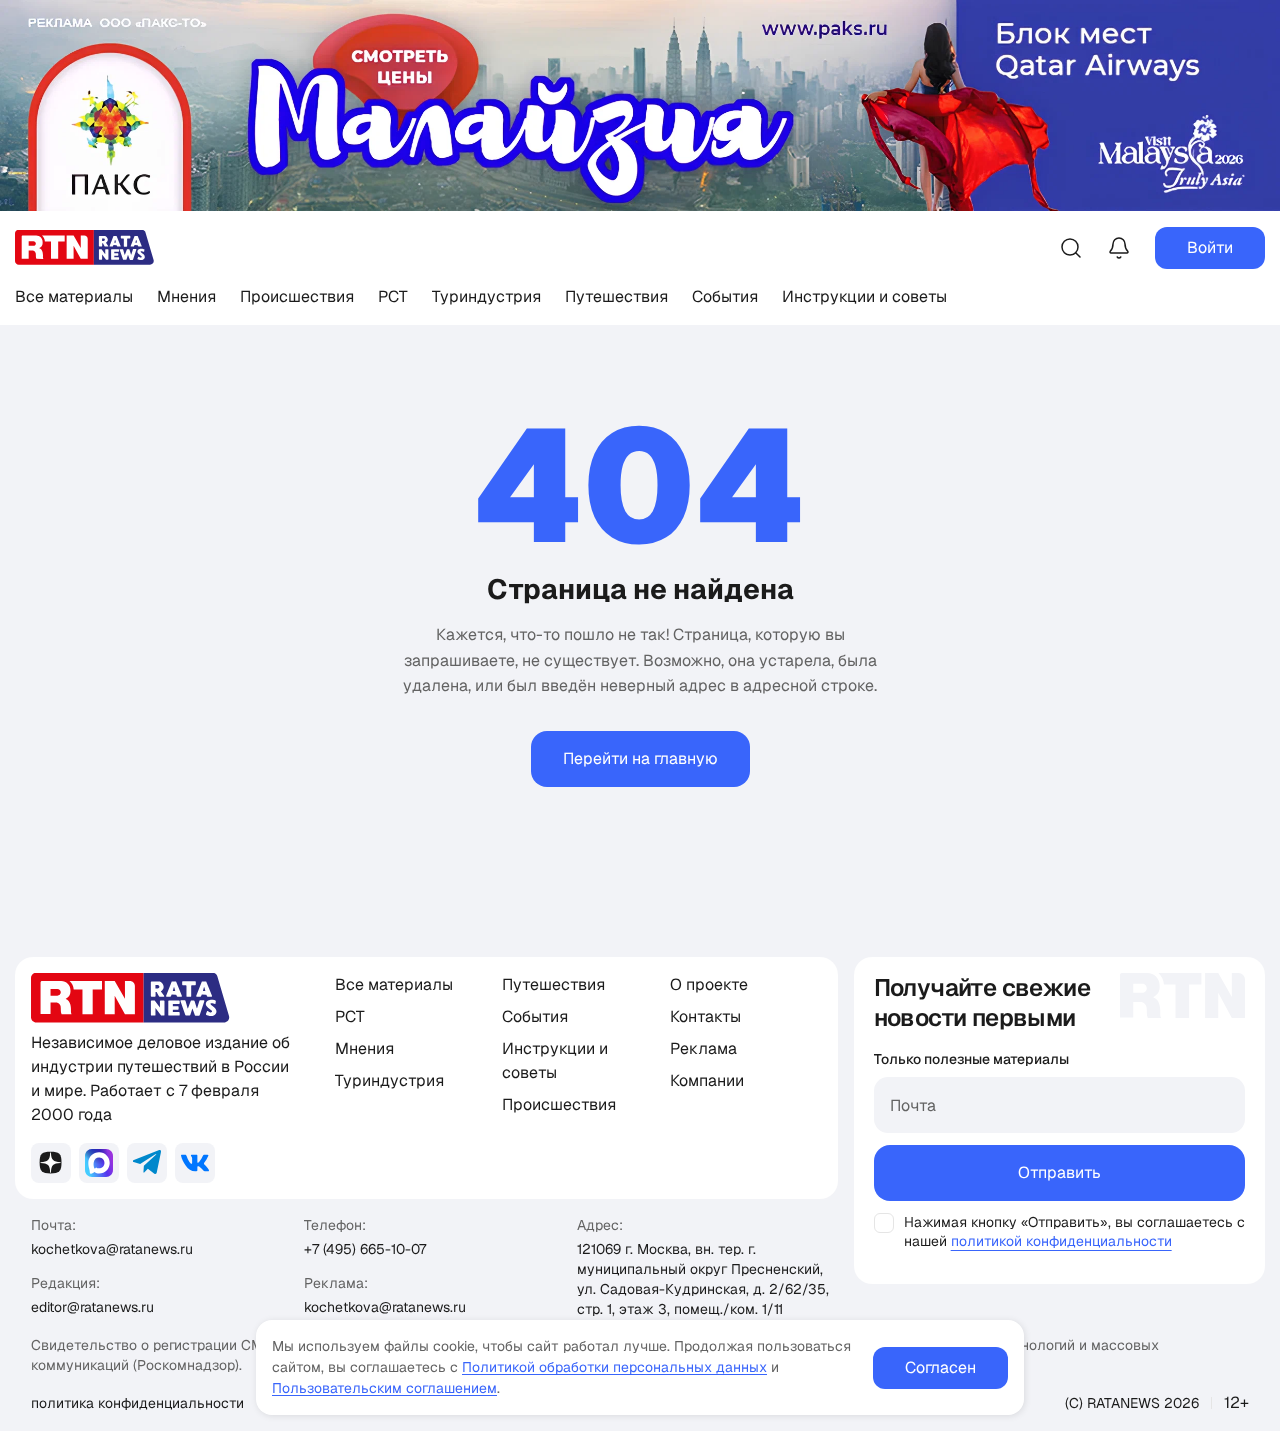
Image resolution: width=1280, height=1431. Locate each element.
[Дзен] (51, 1163)
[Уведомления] (1119, 248)
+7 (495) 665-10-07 (365, 1249)
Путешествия (616, 296)
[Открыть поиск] (1071, 248)
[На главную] (85, 247)
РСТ (393, 296)
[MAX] (99, 1163)
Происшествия (297, 296)
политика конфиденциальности (137, 1403)
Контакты (705, 1016)
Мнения (186, 296)
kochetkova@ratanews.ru (112, 1249)
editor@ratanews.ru (92, 1307)
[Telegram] (147, 1163)
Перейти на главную (640, 758)
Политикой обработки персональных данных (614, 1367)
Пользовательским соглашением (384, 1388)
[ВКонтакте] (195, 1163)
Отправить (1059, 1172)
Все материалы (74, 296)
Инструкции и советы (864, 296)
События (725, 296)
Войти (1210, 247)
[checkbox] (884, 1223)
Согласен (940, 1367)
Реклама (703, 1048)
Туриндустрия (486, 296)
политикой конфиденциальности (1061, 1241)
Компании (707, 1080)
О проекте (709, 984)
